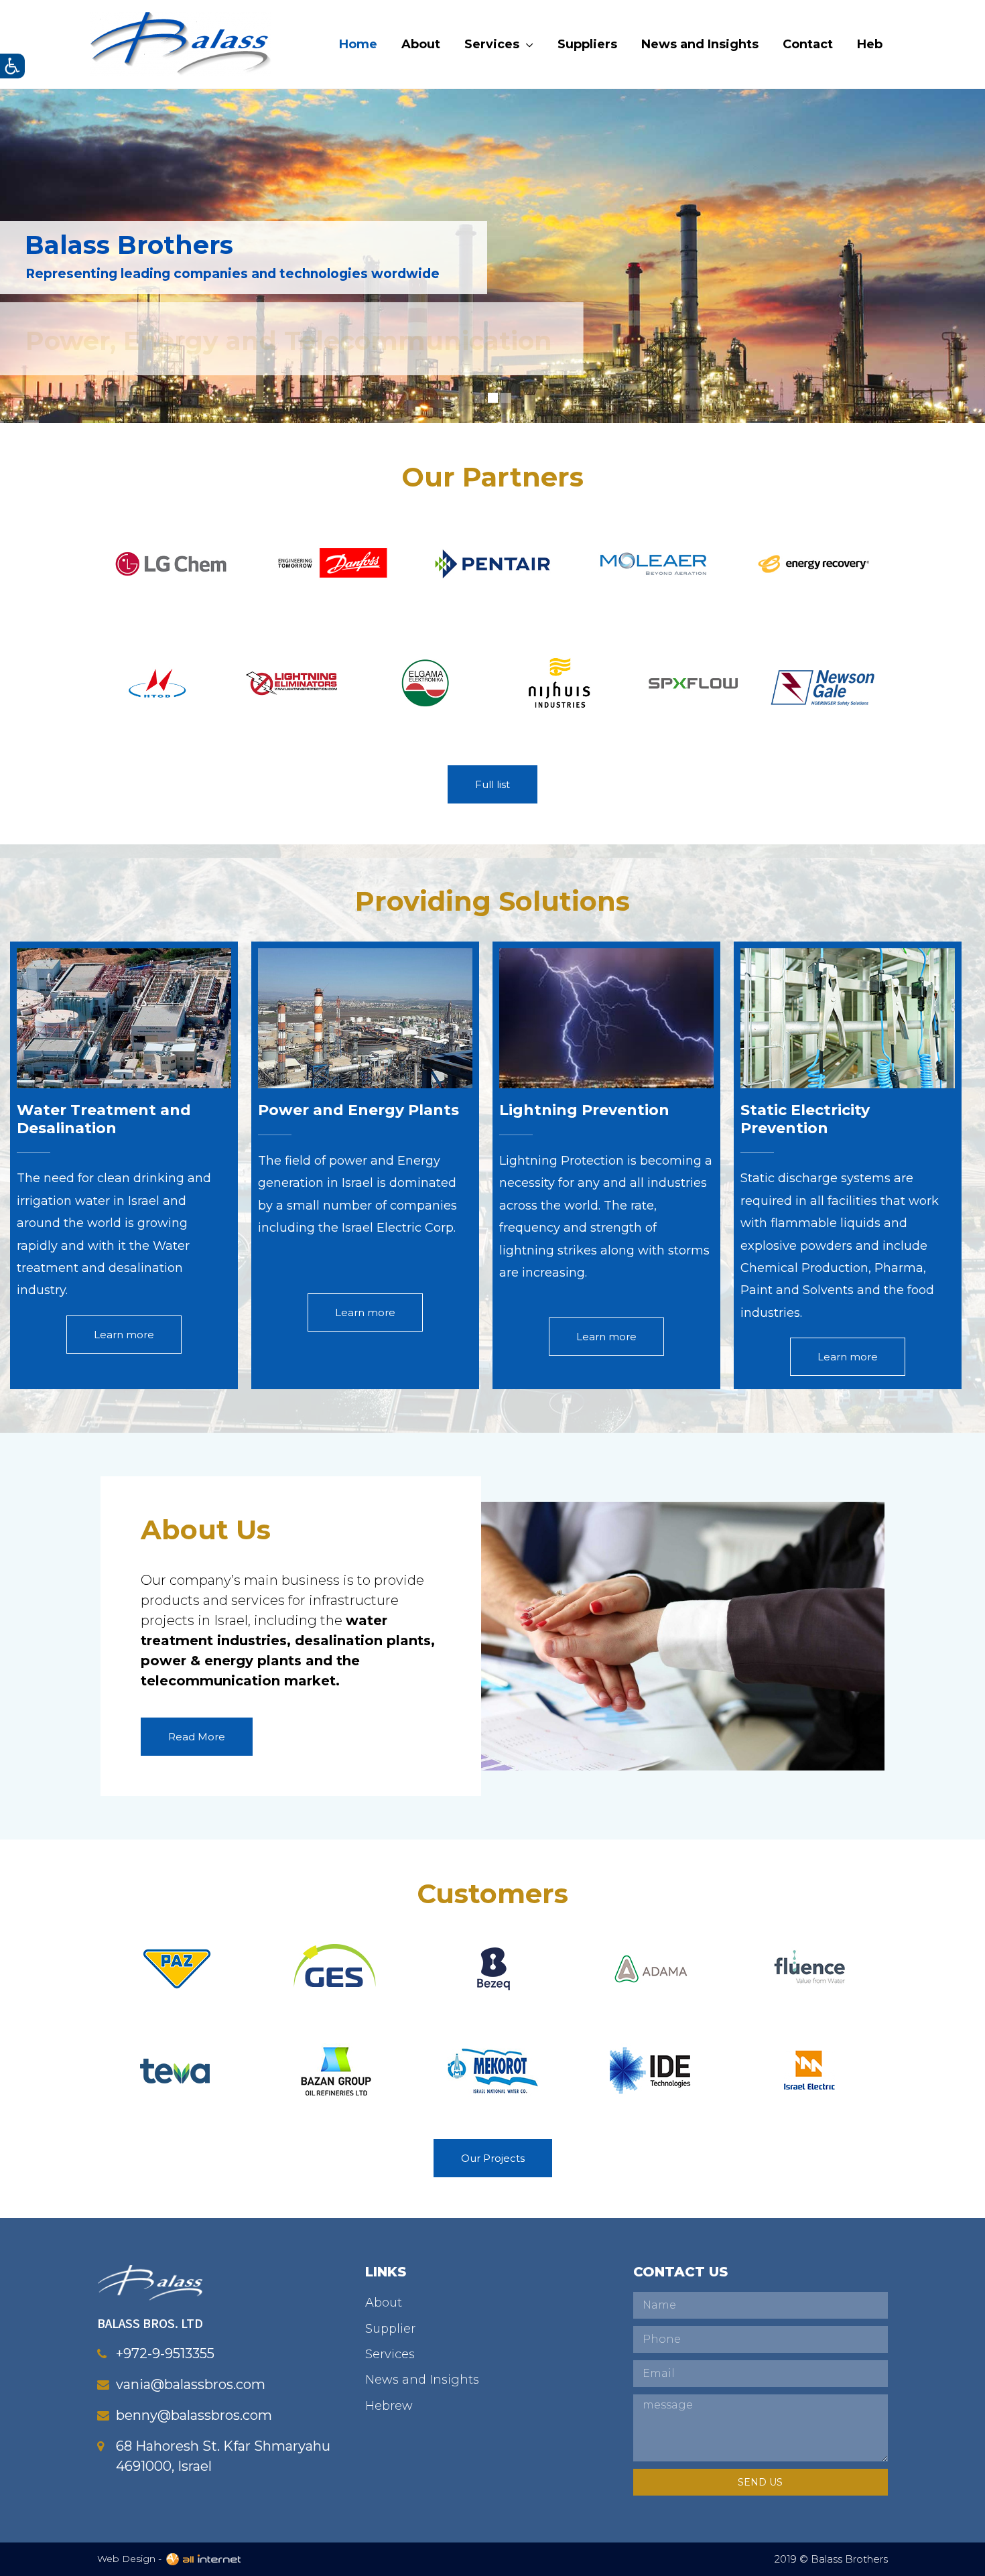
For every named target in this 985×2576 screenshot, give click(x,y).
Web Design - (131, 2559)
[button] (492, 784)
